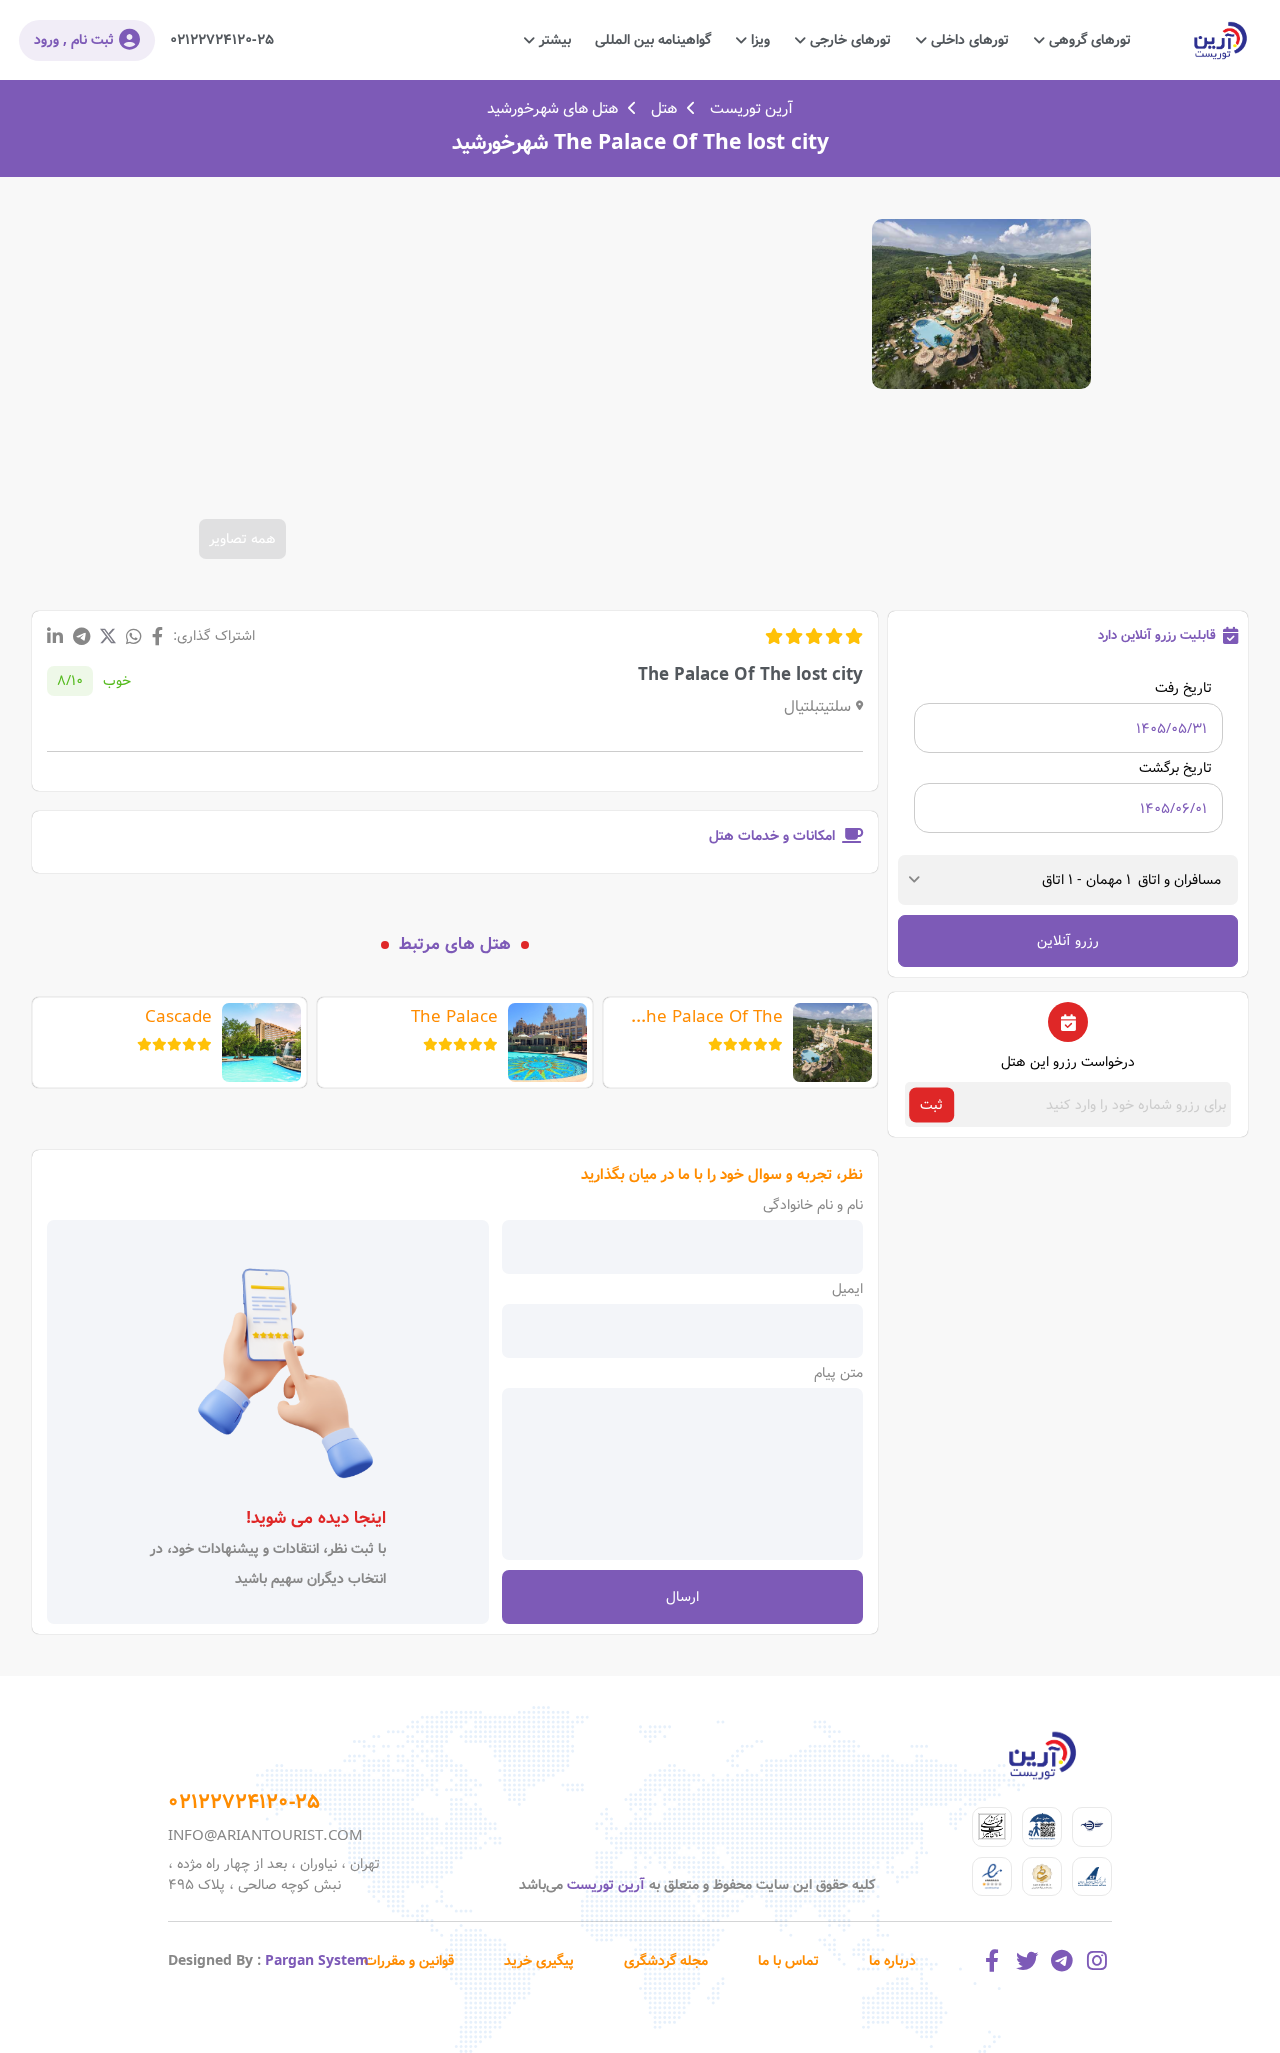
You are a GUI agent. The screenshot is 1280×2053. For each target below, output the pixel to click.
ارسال (682, 1597)
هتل (664, 109)
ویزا (758, 40)
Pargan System (317, 1961)
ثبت (931, 1105)
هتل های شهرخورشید (552, 109)
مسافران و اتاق (1179, 880)
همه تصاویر (242, 539)
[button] (1135, 880)
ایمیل (847, 1289)
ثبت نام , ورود (74, 40)
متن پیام (838, 1373)
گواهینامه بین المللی (653, 40)
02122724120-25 (222, 40)
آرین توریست (751, 109)
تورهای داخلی (968, 40)
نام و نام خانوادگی (813, 1205)
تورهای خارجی (848, 40)
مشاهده (981, 304)
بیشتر (553, 40)
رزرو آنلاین (1068, 941)
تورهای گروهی (1088, 40)
